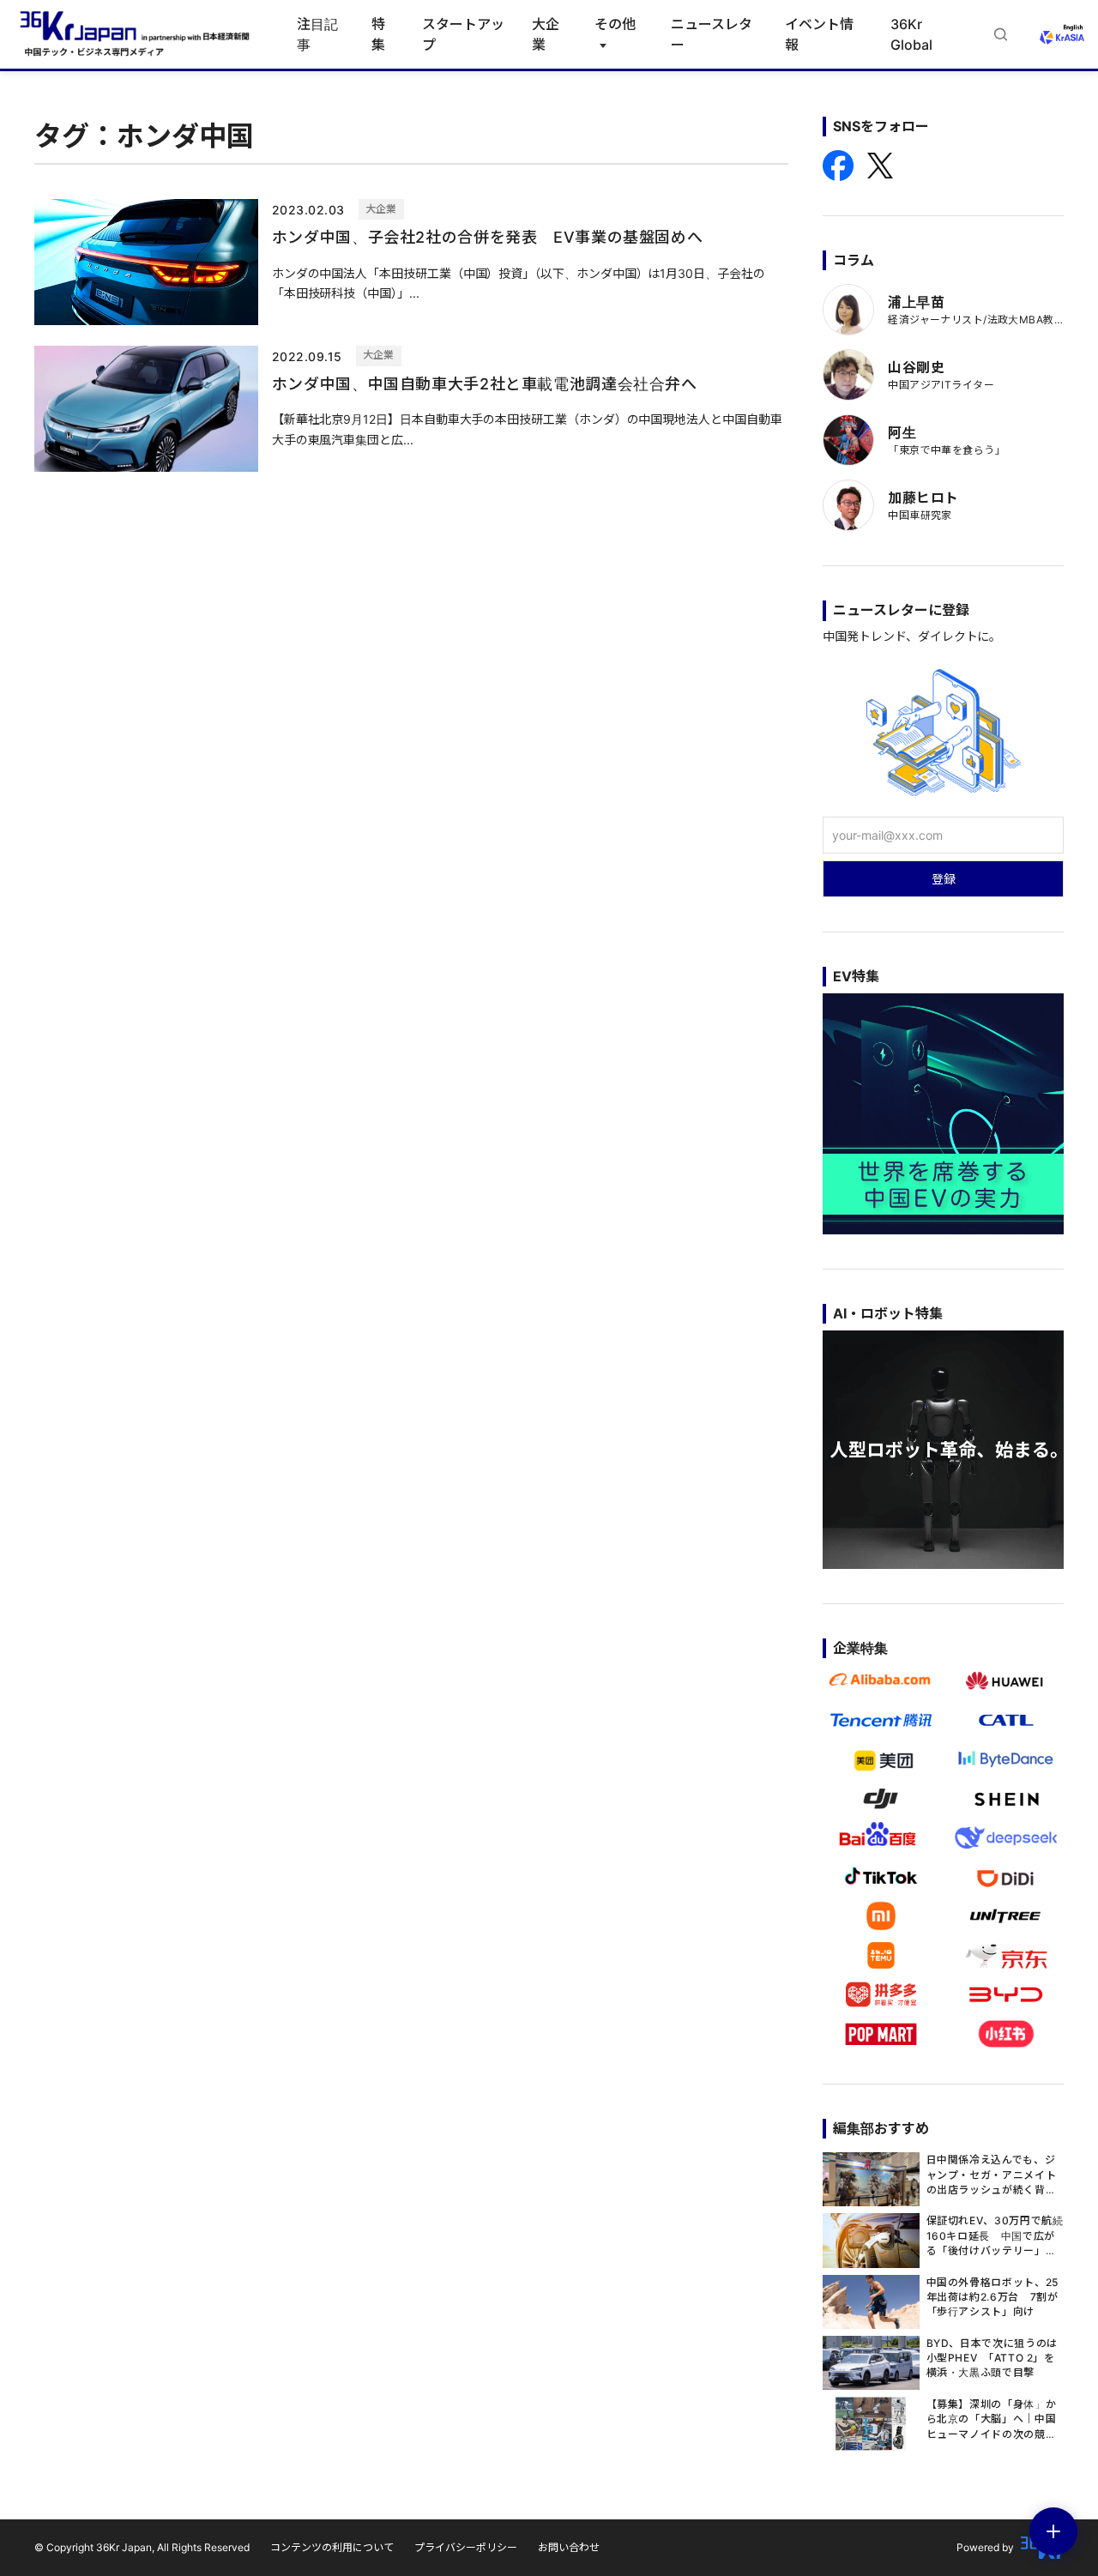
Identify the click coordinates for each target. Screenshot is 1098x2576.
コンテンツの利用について (332, 2547)
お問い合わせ (569, 2547)
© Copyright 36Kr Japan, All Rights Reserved (142, 2547)
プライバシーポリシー (466, 2547)
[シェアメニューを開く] (1053, 2531)
